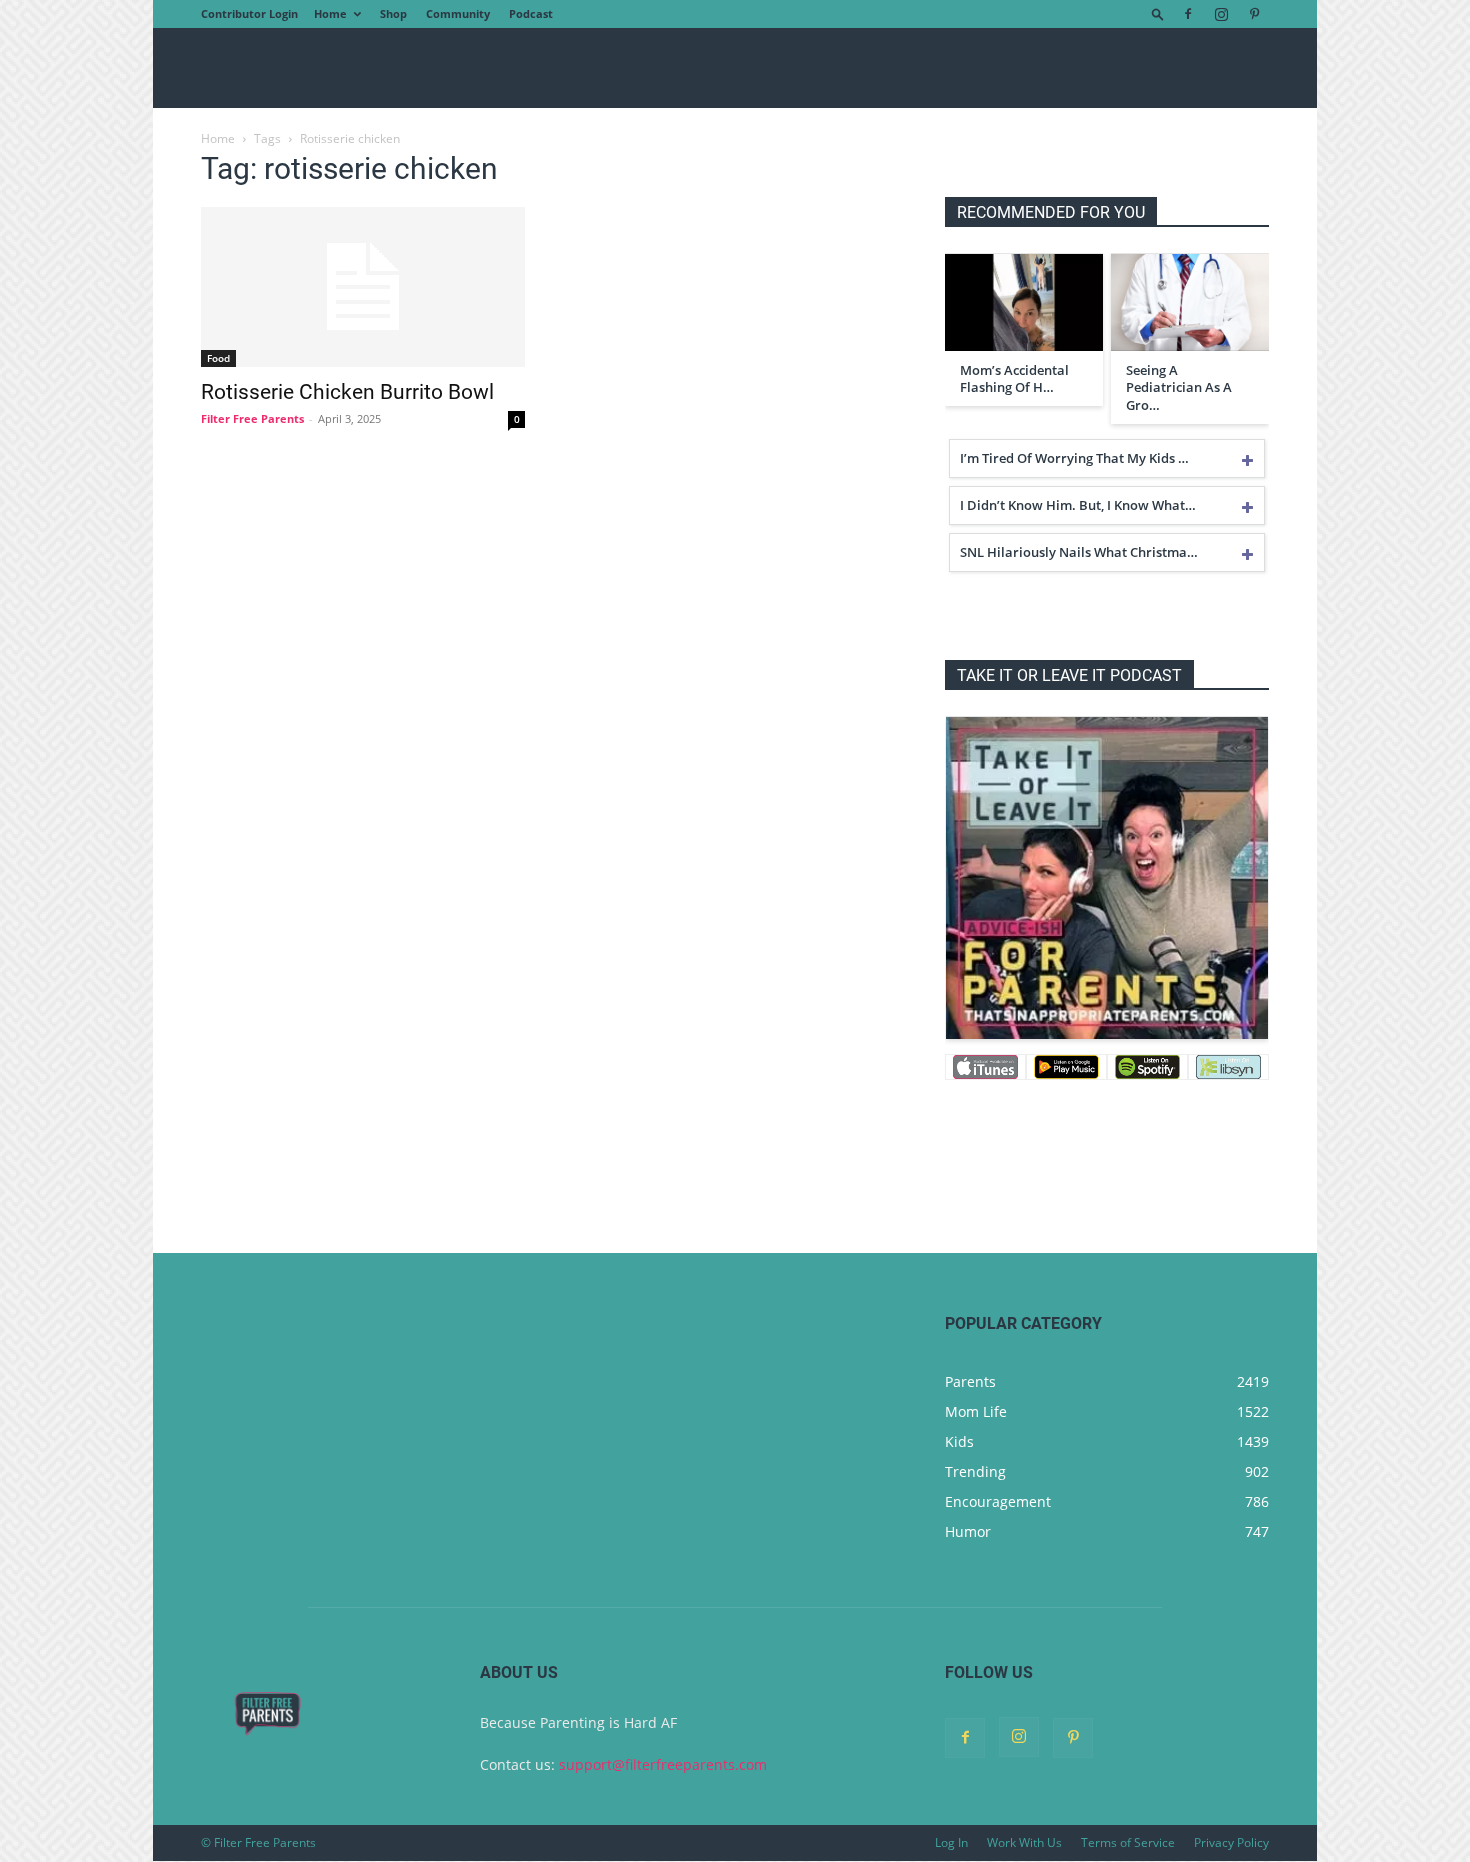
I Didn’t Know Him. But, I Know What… (1078, 505)
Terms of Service (1128, 1842)
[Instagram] (1221, 14)
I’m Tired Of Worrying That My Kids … (1074, 458)
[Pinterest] (1254, 14)
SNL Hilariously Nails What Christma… (1079, 552)
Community (458, 13)
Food (218, 358)
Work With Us (1024, 1842)
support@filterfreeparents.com (663, 1764)
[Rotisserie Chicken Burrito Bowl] (363, 287)
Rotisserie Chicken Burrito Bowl (347, 392)
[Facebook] (1188, 14)
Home (330, 13)
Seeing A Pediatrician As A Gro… (1179, 388)
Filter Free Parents (252, 418)
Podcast (531, 13)
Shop (393, 13)
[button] (1158, 13)
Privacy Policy (1231, 1842)
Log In (951, 1842)
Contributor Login (249, 13)
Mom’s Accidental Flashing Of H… (1014, 379)
